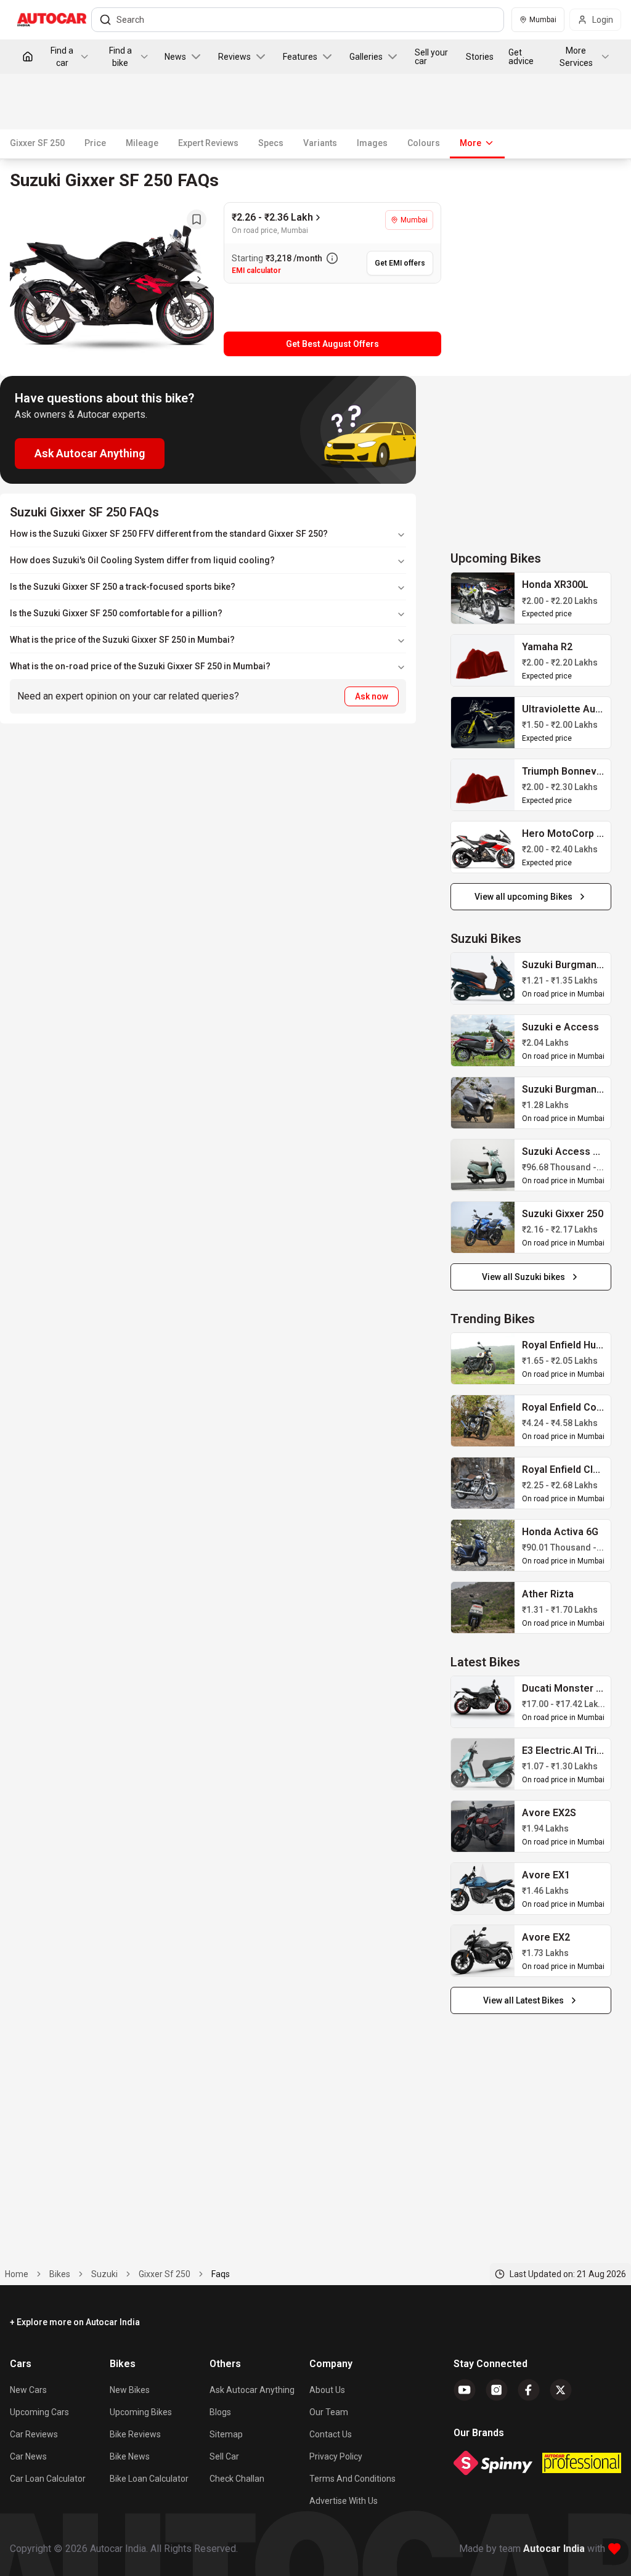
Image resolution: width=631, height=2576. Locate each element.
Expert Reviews (208, 143)
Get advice (521, 57)
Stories (480, 57)
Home (17, 2274)
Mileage (142, 143)
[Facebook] (529, 2390)
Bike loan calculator (149, 2479)
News (175, 57)
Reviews (234, 57)
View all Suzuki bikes (523, 1277)
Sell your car (431, 57)
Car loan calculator (48, 2479)
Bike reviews (135, 2434)
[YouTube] (465, 2390)
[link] (483, 598)
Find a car (62, 57)
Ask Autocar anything (252, 2390)
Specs (271, 143)
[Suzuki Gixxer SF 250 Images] (112, 279)
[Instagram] (497, 2390)
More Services (576, 57)
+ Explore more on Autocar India (75, 2322)
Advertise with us (344, 2501)
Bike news (130, 2456)
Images (372, 143)
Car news (28, 2456)
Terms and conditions (352, 2479)
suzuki (104, 2274)
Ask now (372, 696)
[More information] (332, 258)
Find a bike (120, 57)
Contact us (331, 2434)
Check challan (237, 2479)
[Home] (28, 57)
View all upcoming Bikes (523, 897)
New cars (28, 2390)
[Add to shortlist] (197, 219)
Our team (329, 2412)
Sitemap (226, 2434)
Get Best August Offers (332, 344)
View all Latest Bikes (523, 2000)
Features (300, 57)
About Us (327, 2390)
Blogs (220, 2412)
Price (95, 143)
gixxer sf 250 (165, 2274)
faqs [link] (221, 2274)
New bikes (130, 2390)
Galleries (366, 57)
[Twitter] (561, 2390)
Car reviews (34, 2434)
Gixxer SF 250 (37, 143)
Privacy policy (336, 2456)
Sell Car (224, 2456)
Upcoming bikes (141, 2412)
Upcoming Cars (39, 2412)
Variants (320, 143)
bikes (60, 2274)
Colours (424, 143)
